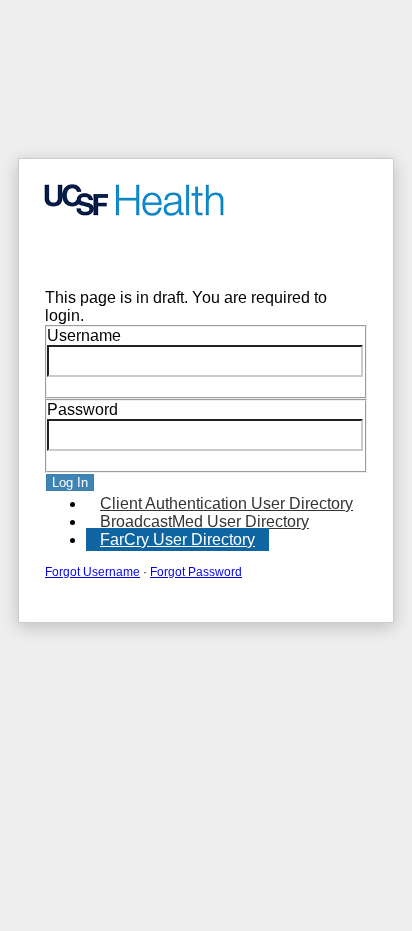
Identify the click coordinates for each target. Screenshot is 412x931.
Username (84, 335)
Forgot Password (196, 572)
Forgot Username (92, 572)
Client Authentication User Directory (226, 503)
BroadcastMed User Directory (204, 521)
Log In (70, 482)
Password (82, 409)
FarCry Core (75, 253)
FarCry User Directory (177, 539)
